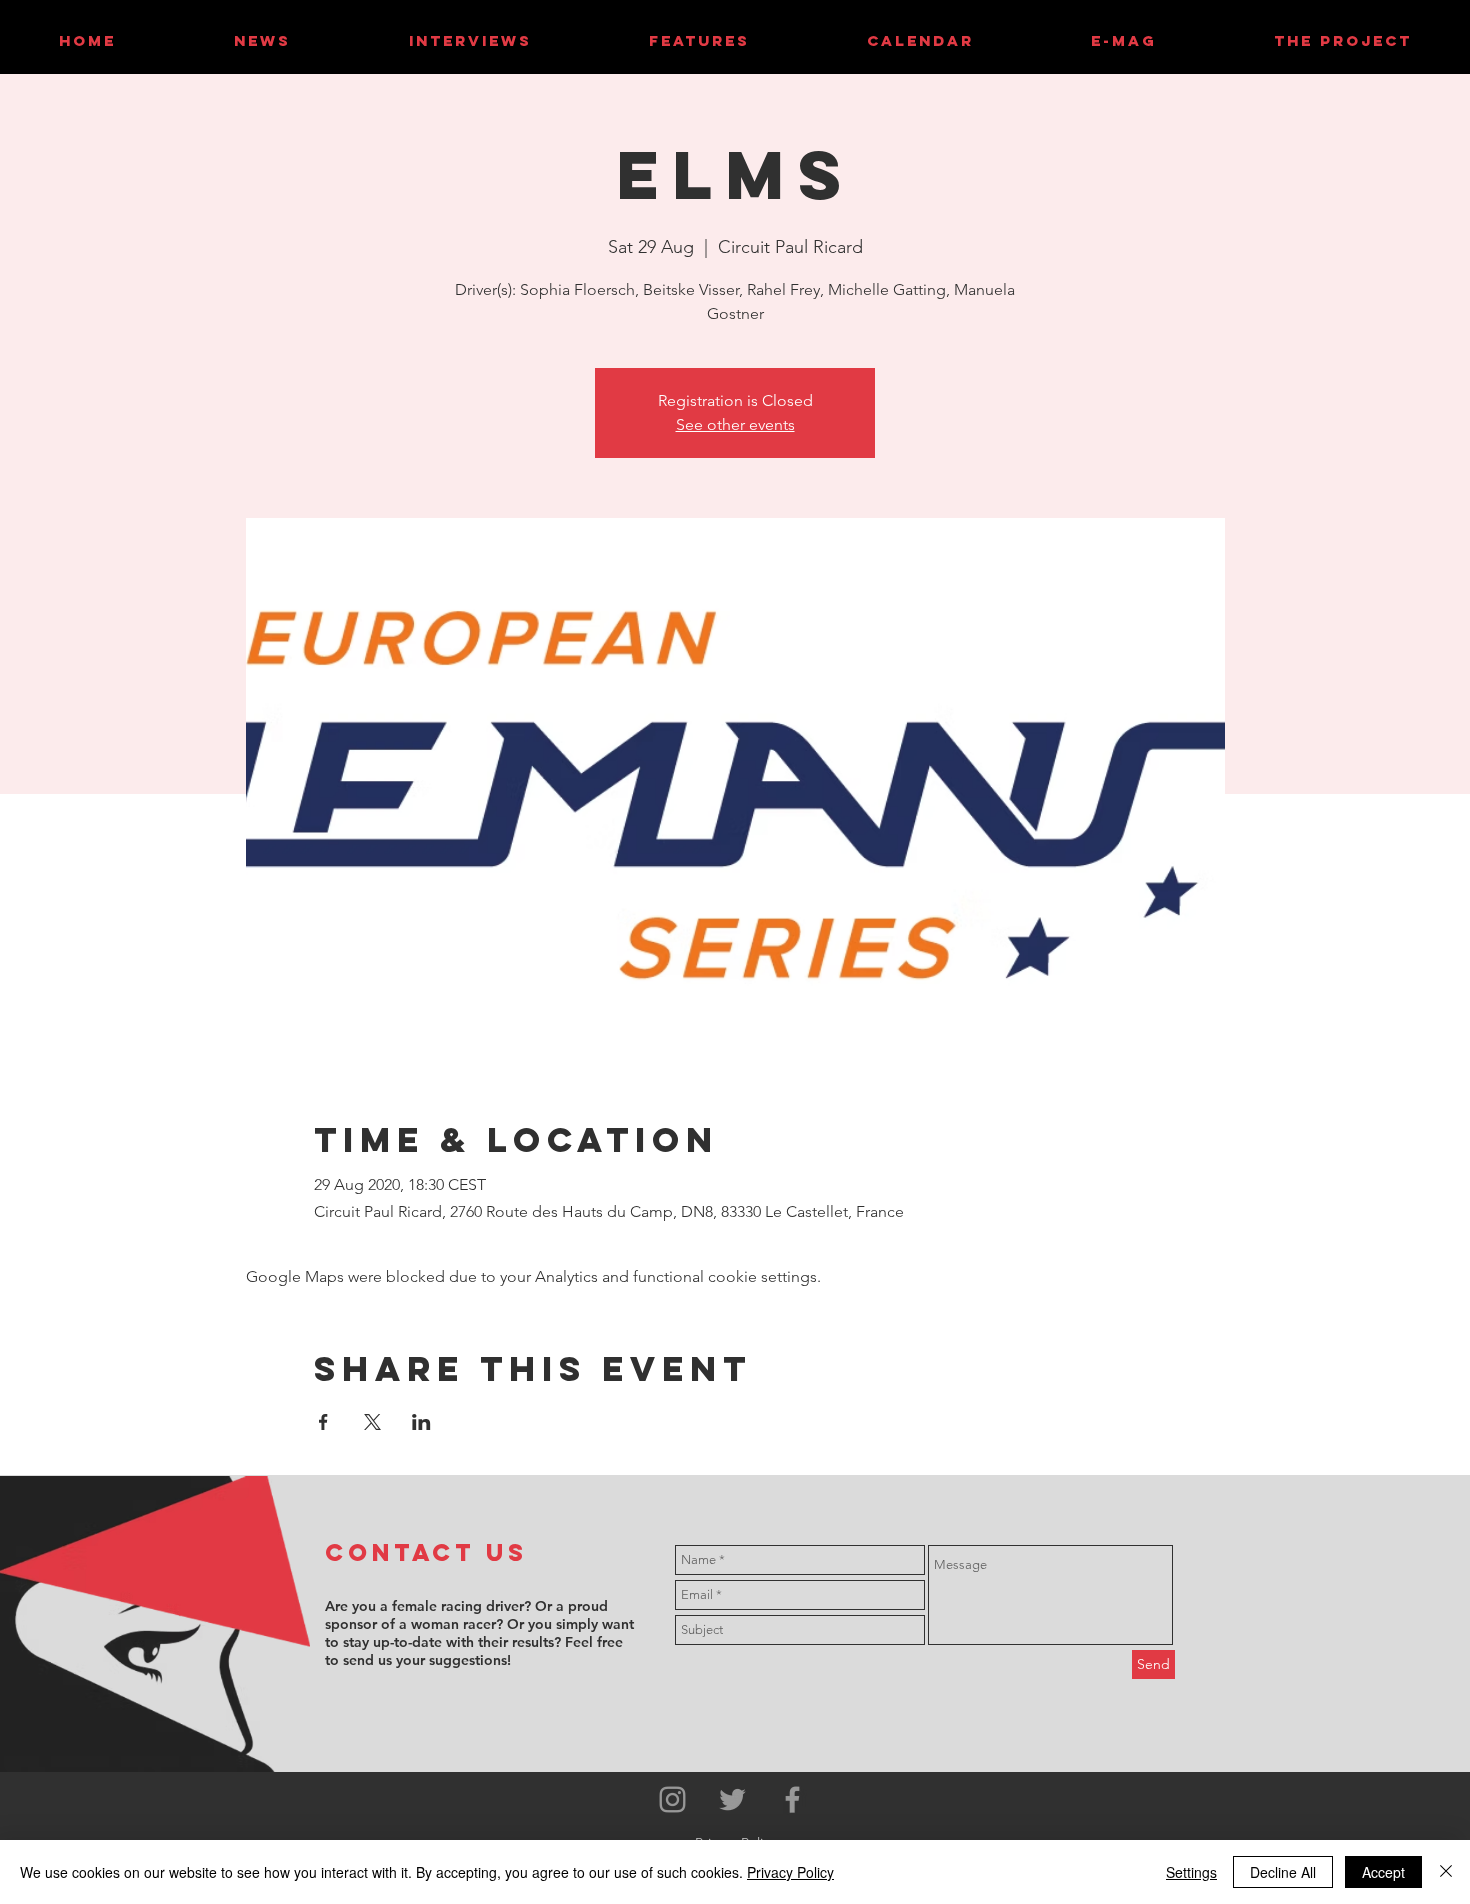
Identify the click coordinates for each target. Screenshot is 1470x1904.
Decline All (1283, 1872)
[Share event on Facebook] (323, 1422)
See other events (735, 424)
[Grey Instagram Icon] (672, 1799)
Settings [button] (1191, 1872)
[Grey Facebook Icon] (792, 1799)
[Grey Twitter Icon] (732, 1799)
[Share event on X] (372, 1422)
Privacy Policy (790, 1872)
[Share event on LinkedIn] (421, 1422)
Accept (1383, 1872)
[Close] (1446, 1872)
